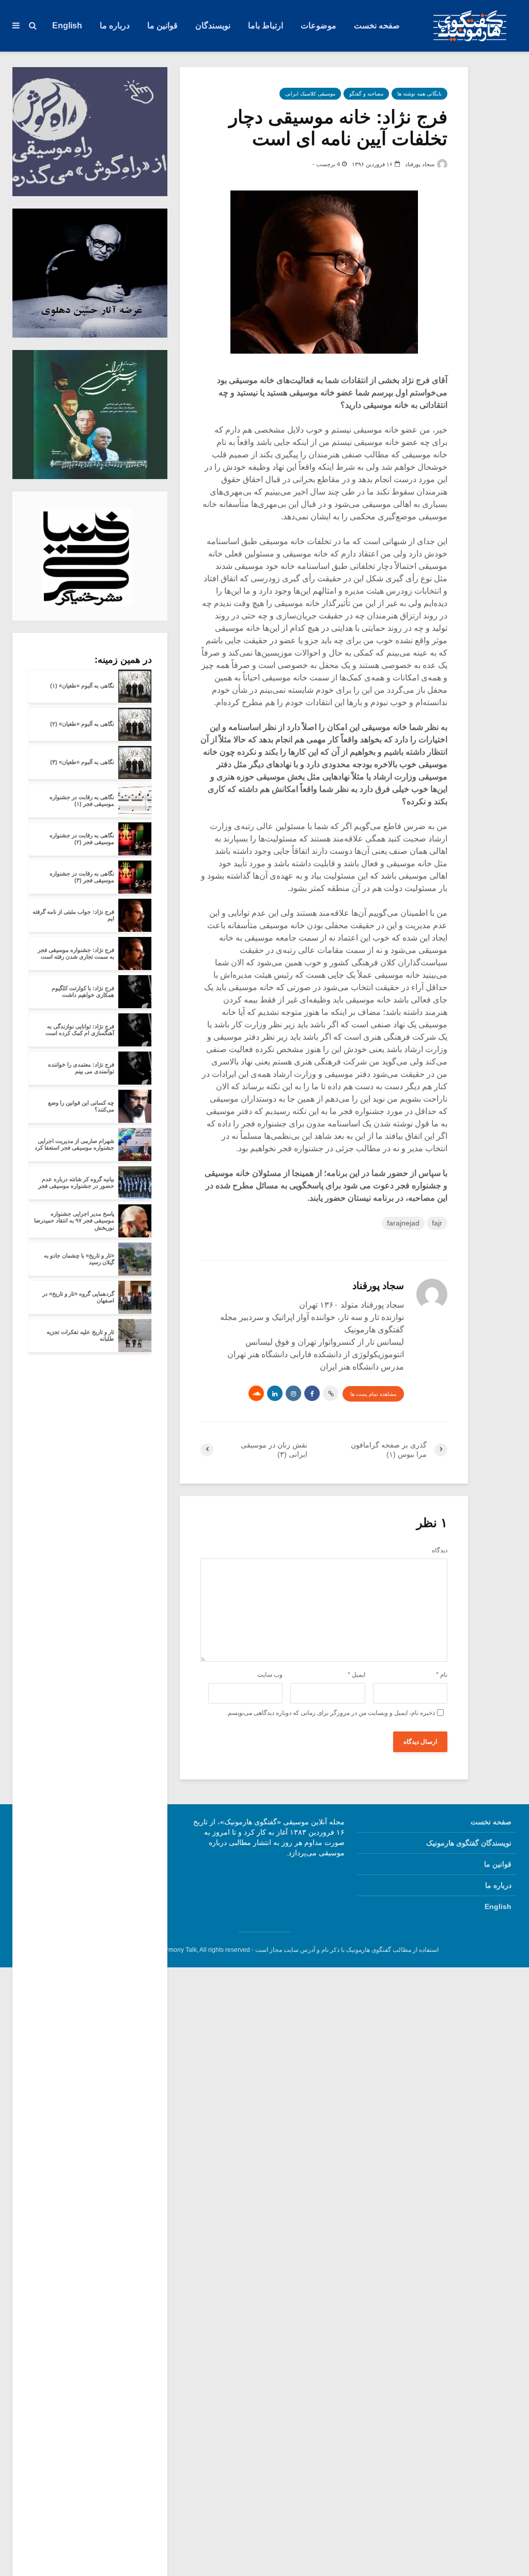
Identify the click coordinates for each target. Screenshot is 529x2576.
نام (442, 1675)
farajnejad (403, 1223)
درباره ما (115, 26)
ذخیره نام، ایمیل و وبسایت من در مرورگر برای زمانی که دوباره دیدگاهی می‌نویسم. (331, 1713)
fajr (437, 1223)
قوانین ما (162, 26)
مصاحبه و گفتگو (366, 94)
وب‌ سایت (270, 1675)
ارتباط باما (266, 26)
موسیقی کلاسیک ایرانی (310, 94)
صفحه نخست (377, 26)
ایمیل (356, 1675)
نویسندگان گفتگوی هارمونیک (469, 1843)
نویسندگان (213, 26)
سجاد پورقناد (421, 164)
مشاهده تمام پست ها (373, 1394)
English (67, 26)
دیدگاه (440, 1550)
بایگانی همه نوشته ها (419, 94)
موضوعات (318, 26)
